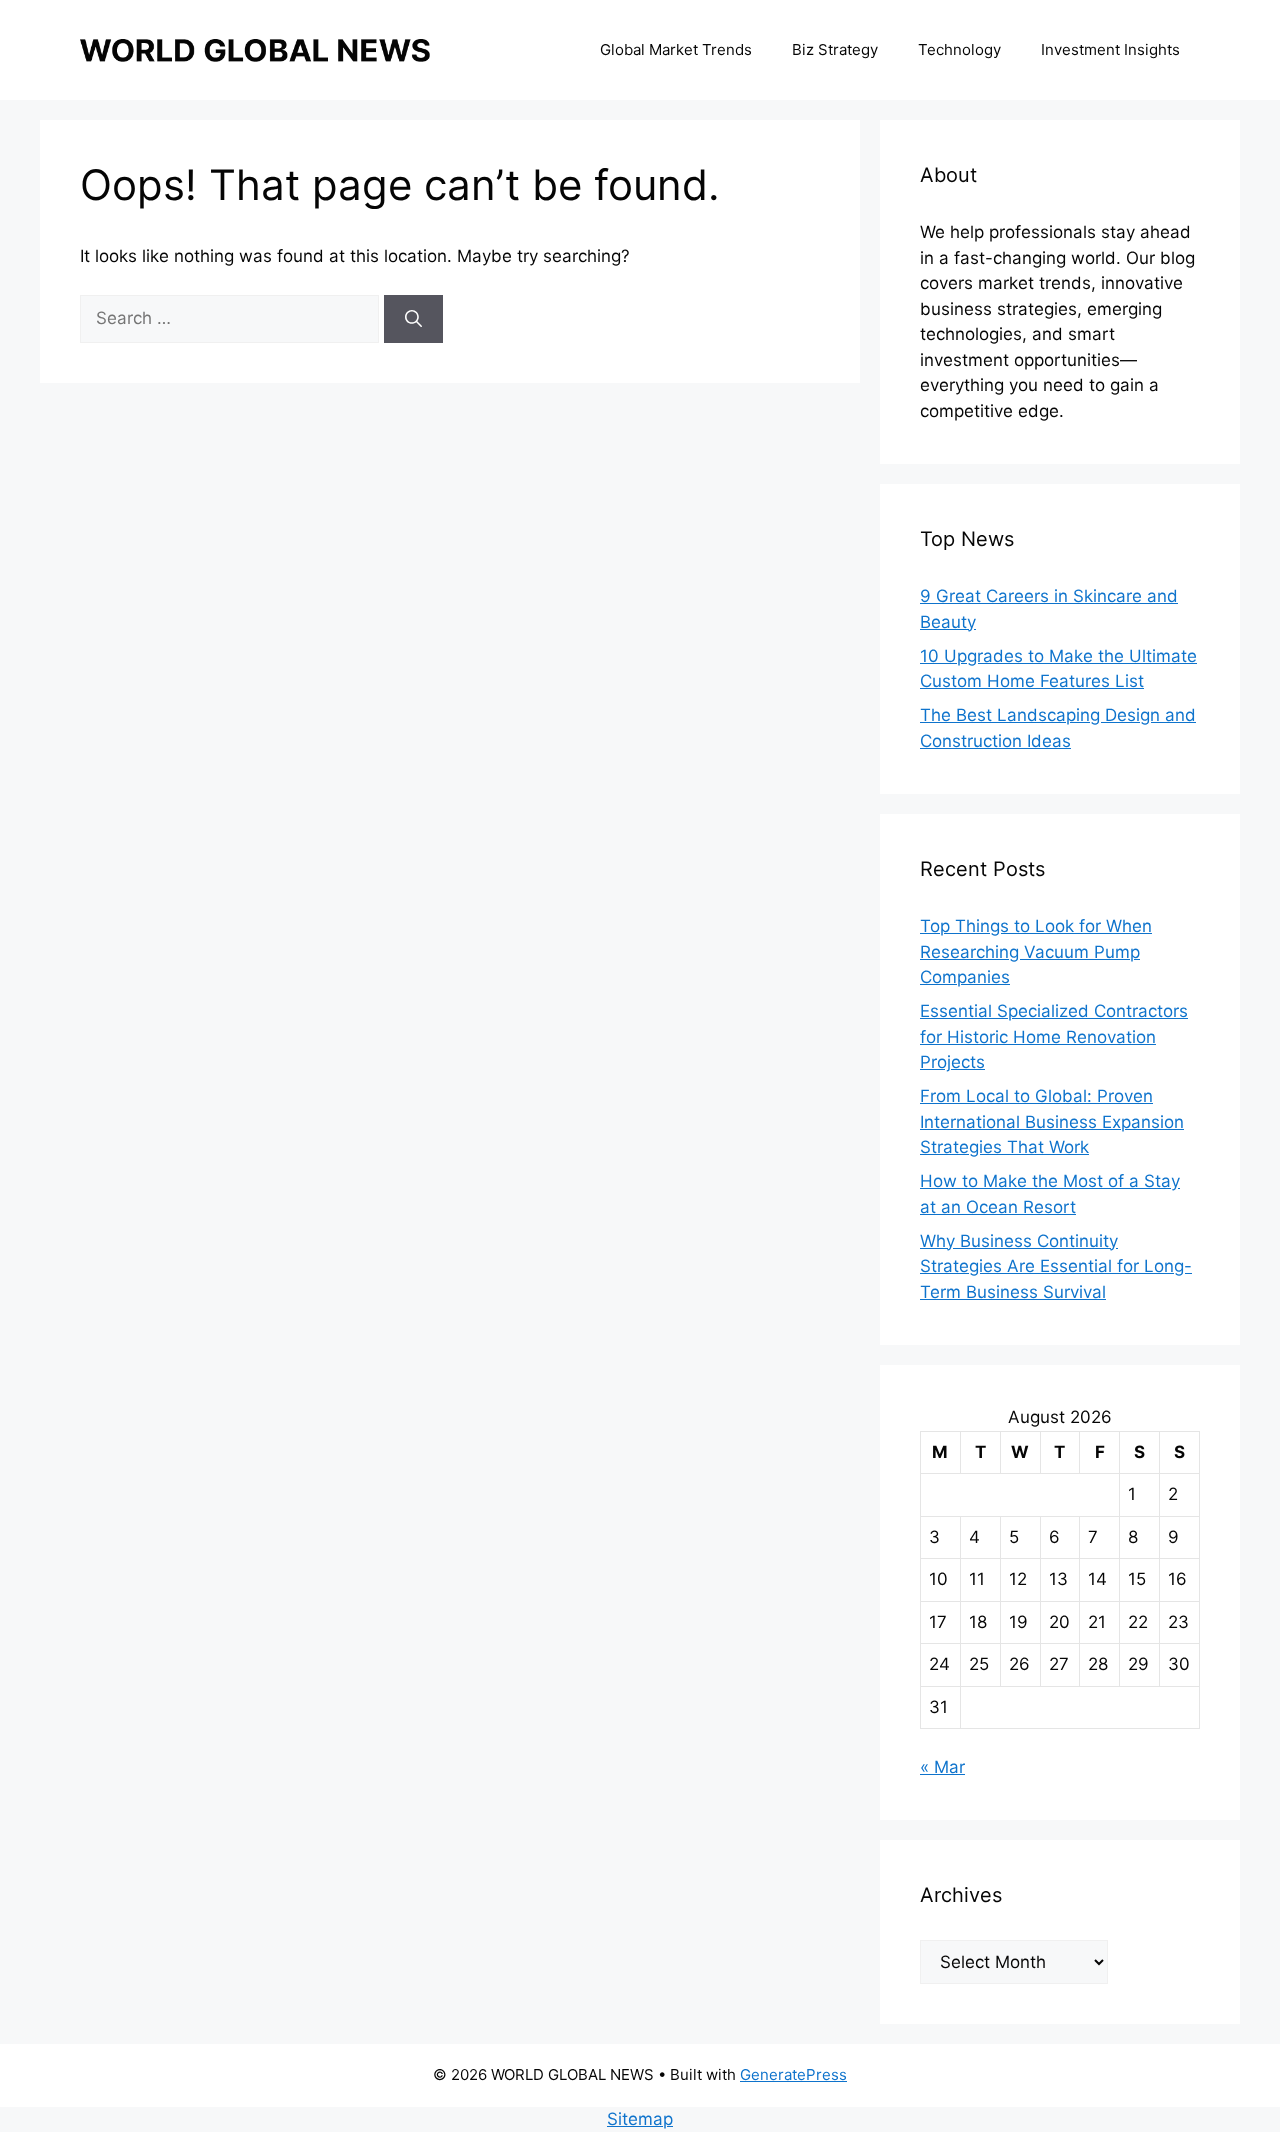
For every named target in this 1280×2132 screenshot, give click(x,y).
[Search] (413, 319)
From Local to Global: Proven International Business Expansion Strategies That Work (1052, 1121)
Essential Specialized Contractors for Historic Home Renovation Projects (1054, 1036)
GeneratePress (793, 2074)
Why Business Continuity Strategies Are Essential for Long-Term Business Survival (1056, 1266)
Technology (959, 49)
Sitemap (640, 2119)
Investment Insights (1110, 49)
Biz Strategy (835, 49)
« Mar (942, 1767)
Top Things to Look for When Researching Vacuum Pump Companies (1036, 951)
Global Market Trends (676, 49)
